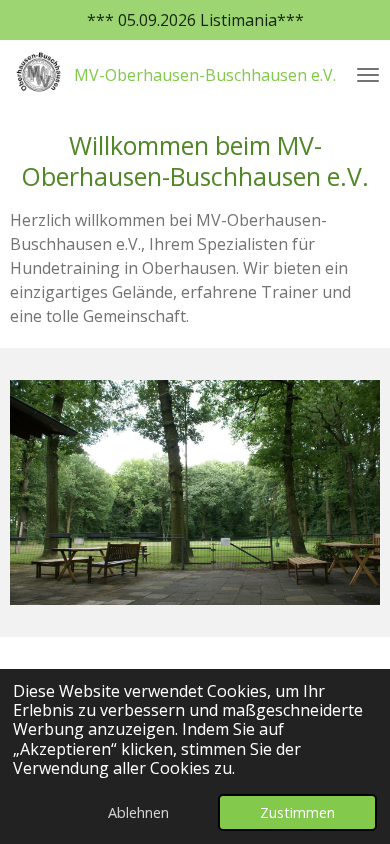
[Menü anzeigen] (368, 75)
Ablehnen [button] (138, 812)
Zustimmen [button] (297, 812)
